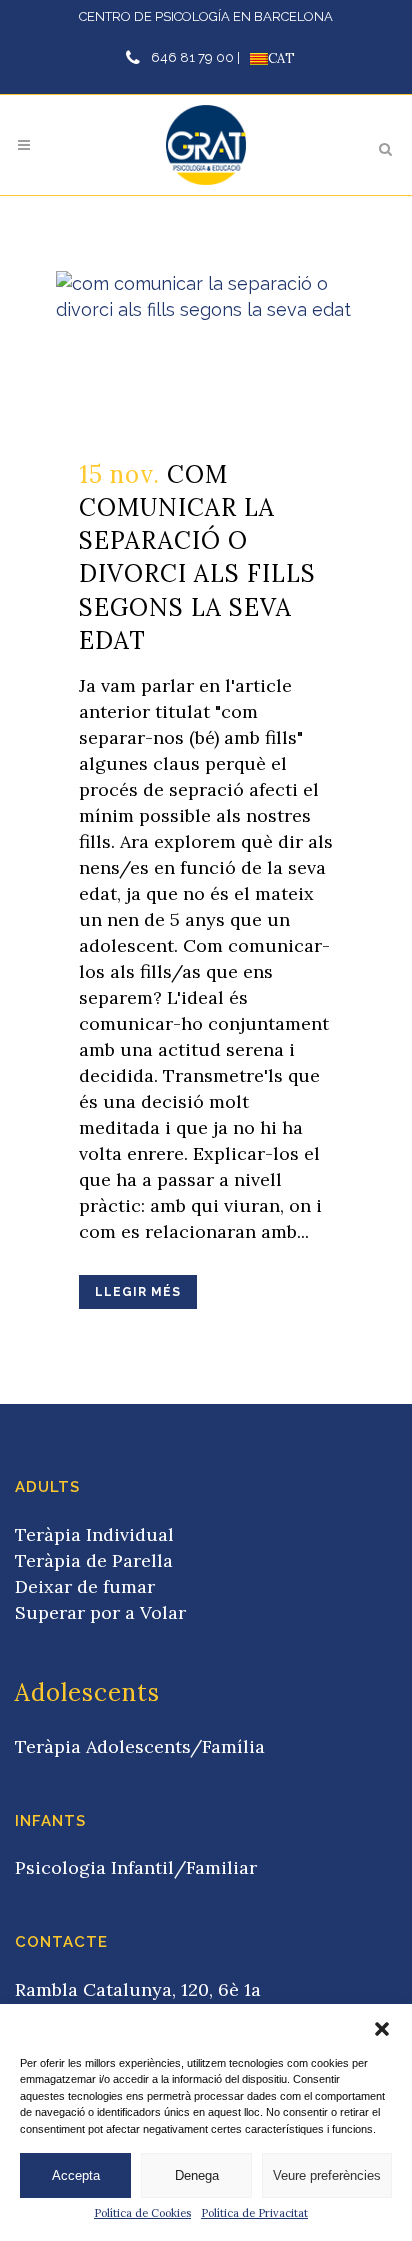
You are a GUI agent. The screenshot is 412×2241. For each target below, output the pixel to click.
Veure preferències (327, 2175)
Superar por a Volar (100, 1612)
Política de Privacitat (254, 2213)
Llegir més (138, 1292)
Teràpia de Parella (94, 1560)
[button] (382, 2029)
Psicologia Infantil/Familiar (136, 1867)
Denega (197, 2175)
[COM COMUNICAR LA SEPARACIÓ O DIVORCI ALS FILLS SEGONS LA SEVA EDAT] (206, 353)
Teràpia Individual (94, 1534)
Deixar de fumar (85, 1586)
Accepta (76, 2175)
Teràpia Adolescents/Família (140, 1746)
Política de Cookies (142, 2213)
